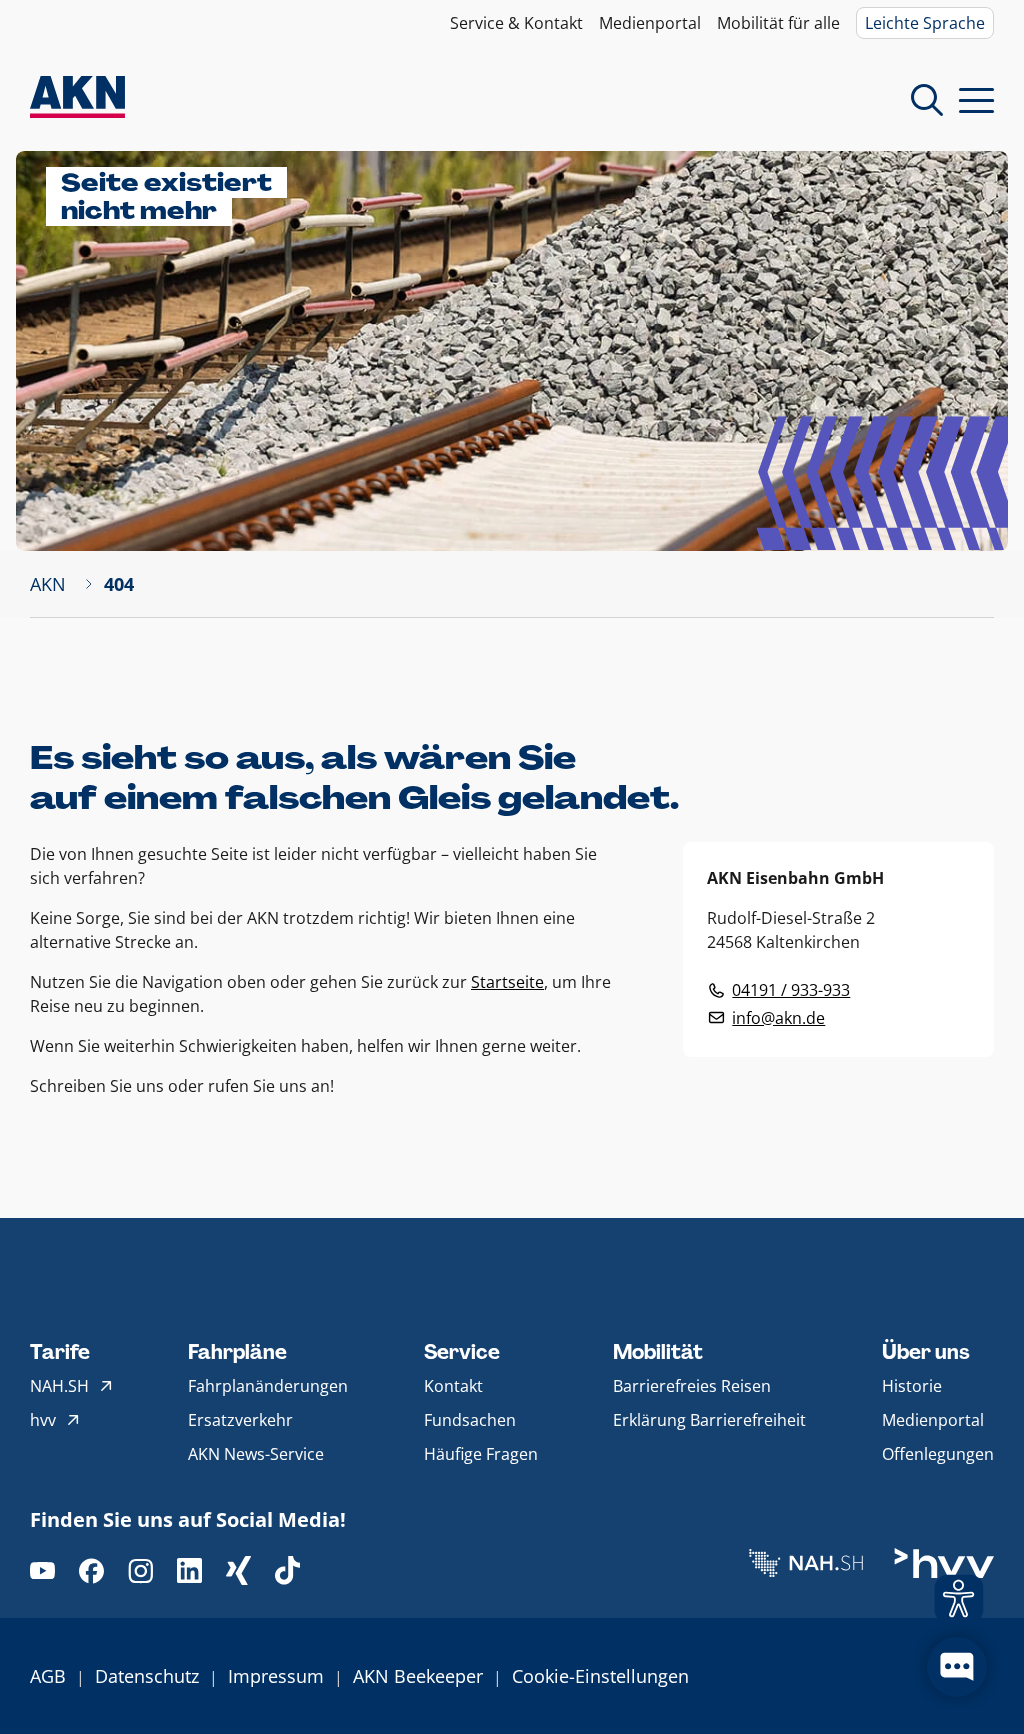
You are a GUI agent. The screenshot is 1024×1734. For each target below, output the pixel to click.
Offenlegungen (938, 1454)
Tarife (60, 1352)
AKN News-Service (256, 1454)
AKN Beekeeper (418, 1676)
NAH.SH (59, 1386)
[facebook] (91, 1570)
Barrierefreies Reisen (692, 1386)
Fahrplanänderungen (268, 1386)
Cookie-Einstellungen (600, 1676)
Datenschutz (147, 1676)
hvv (43, 1420)
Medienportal (650, 23)
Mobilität (658, 1352)
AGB (48, 1676)
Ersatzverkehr (240, 1420)
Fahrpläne (237, 1352)
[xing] (238, 1570)
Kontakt (453, 1386)
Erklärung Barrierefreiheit (709, 1420)
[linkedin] (189, 1570)
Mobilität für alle (778, 23)
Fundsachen (470, 1420)
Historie (912, 1386)
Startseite (507, 982)
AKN (48, 584)
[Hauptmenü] (976, 100)
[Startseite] (77, 99)
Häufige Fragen (481, 1454)
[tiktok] (287, 1570)
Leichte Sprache (925, 23)
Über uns (926, 1352)
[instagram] (140, 1570)
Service (462, 1352)
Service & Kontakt (516, 23)
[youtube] (42, 1570)
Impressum (276, 1676)
